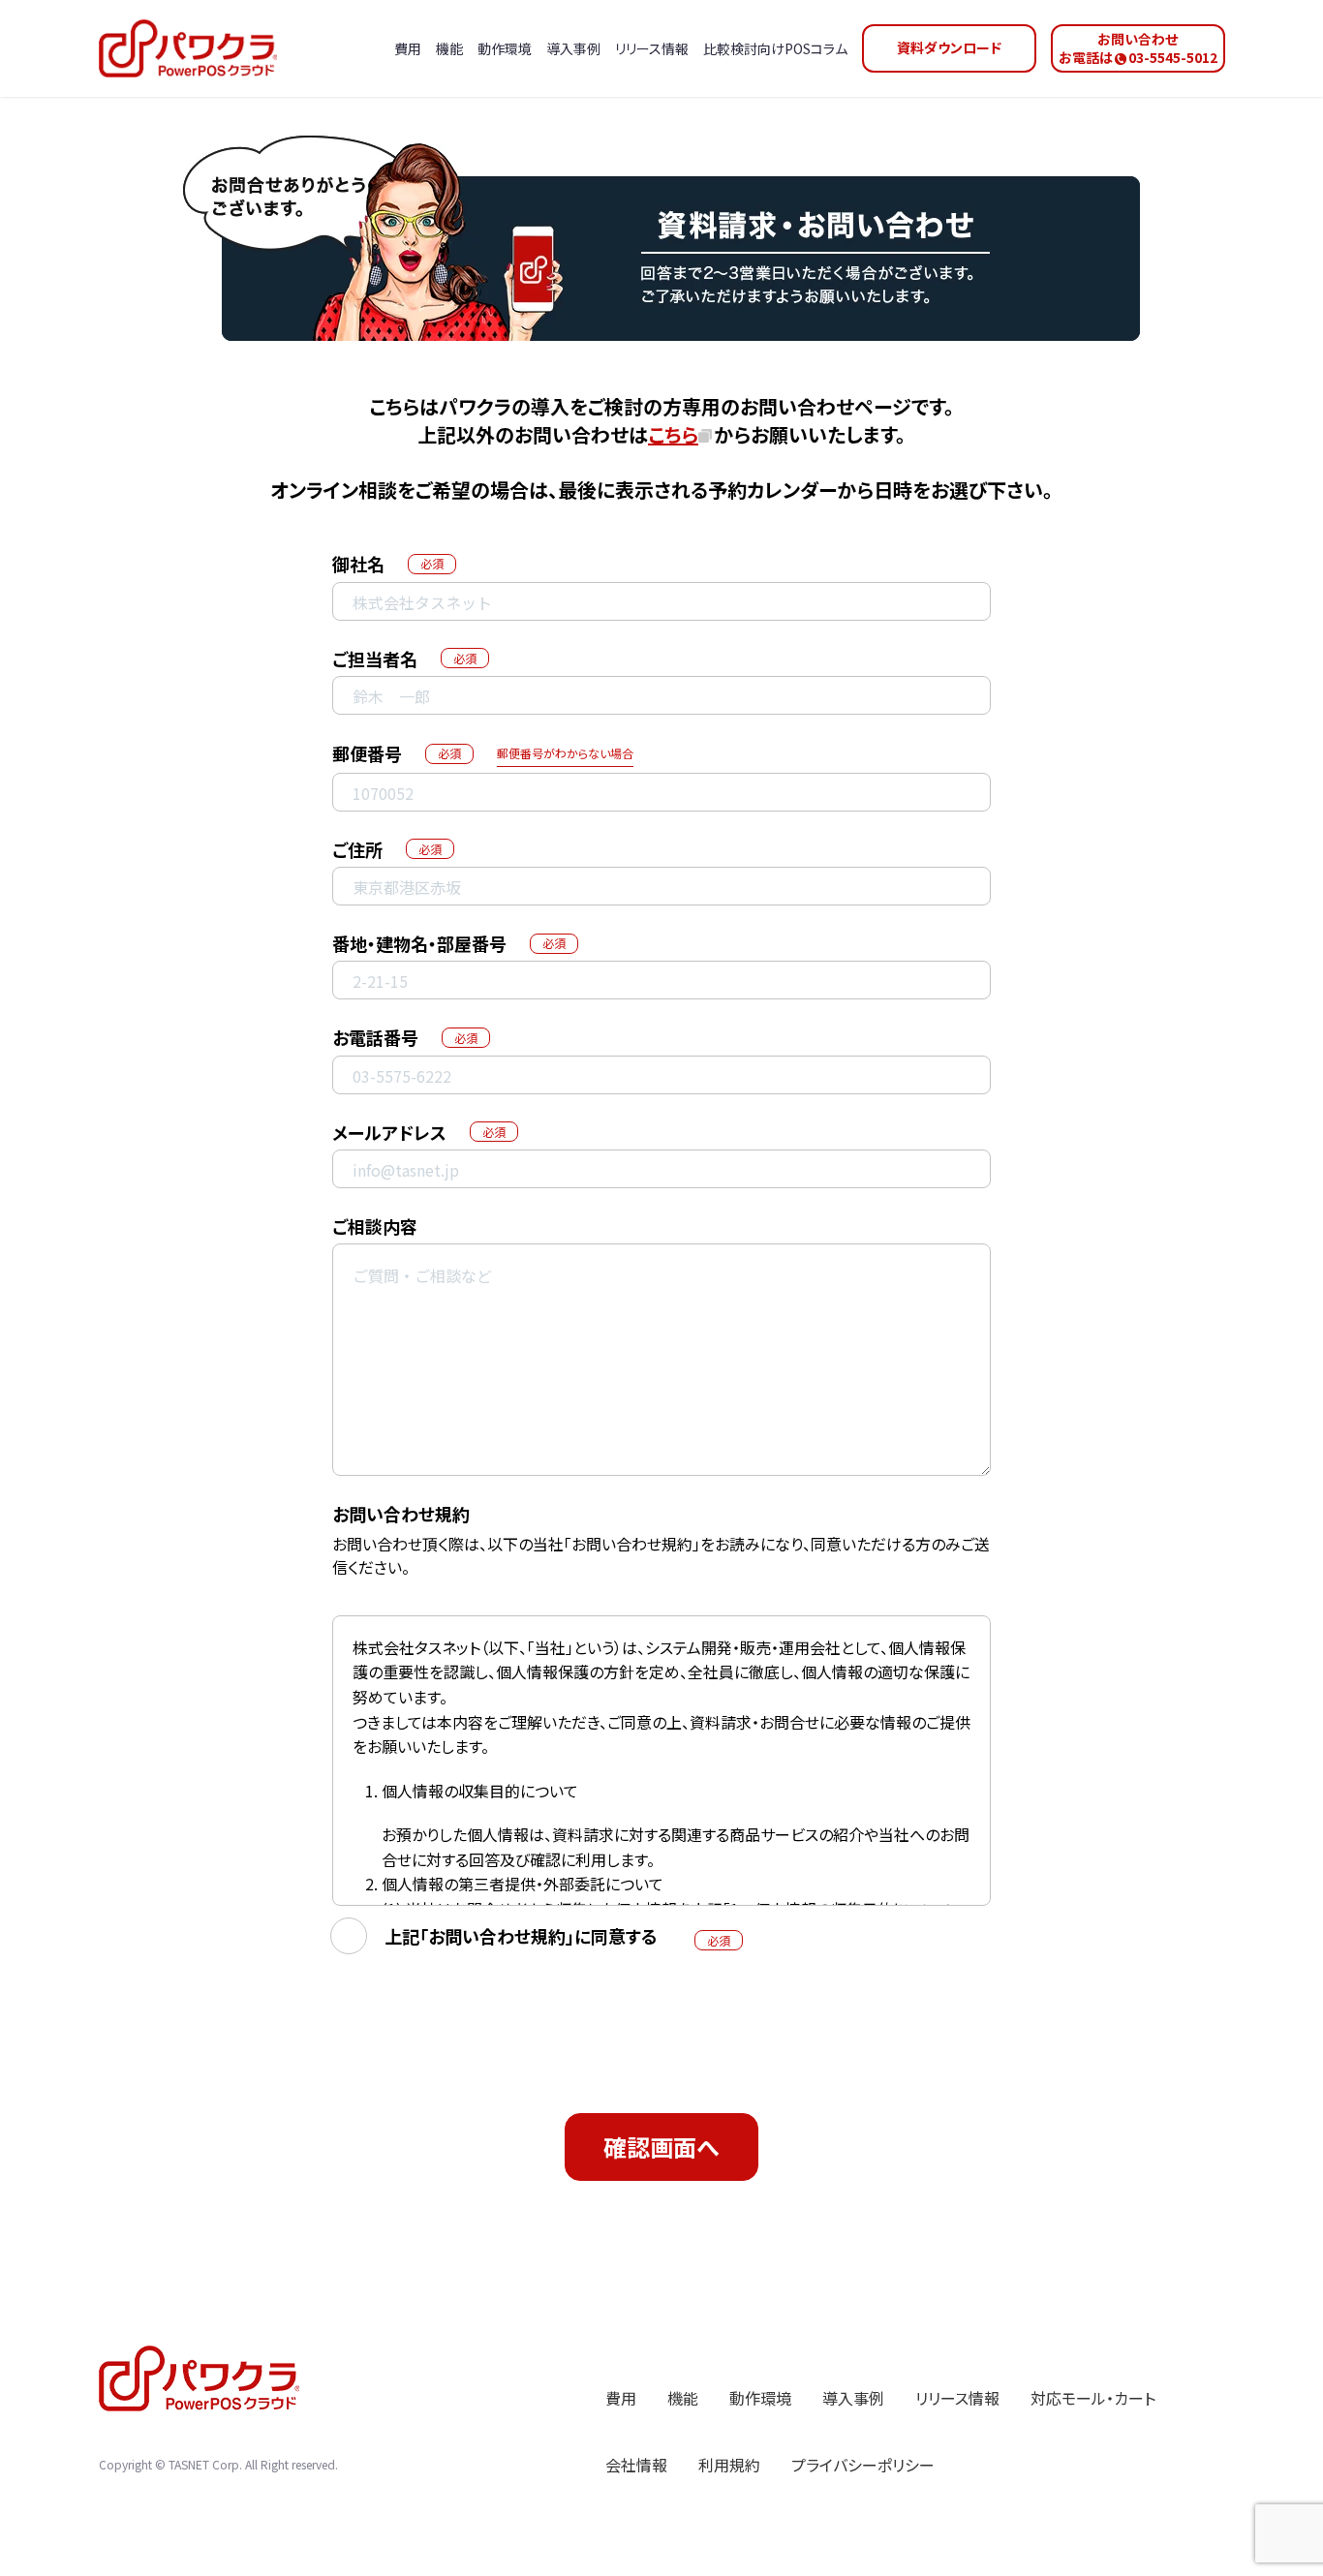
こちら (673, 434)
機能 (683, 2398)
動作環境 (760, 2398)
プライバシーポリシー (863, 2465)
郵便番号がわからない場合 (565, 753)
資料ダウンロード (949, 47)
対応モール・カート (1093, 2398)
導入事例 (853, 2398)
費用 (621, 2398)
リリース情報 (957, 2398)
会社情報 (636, 2465)
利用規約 (729, 2465)
